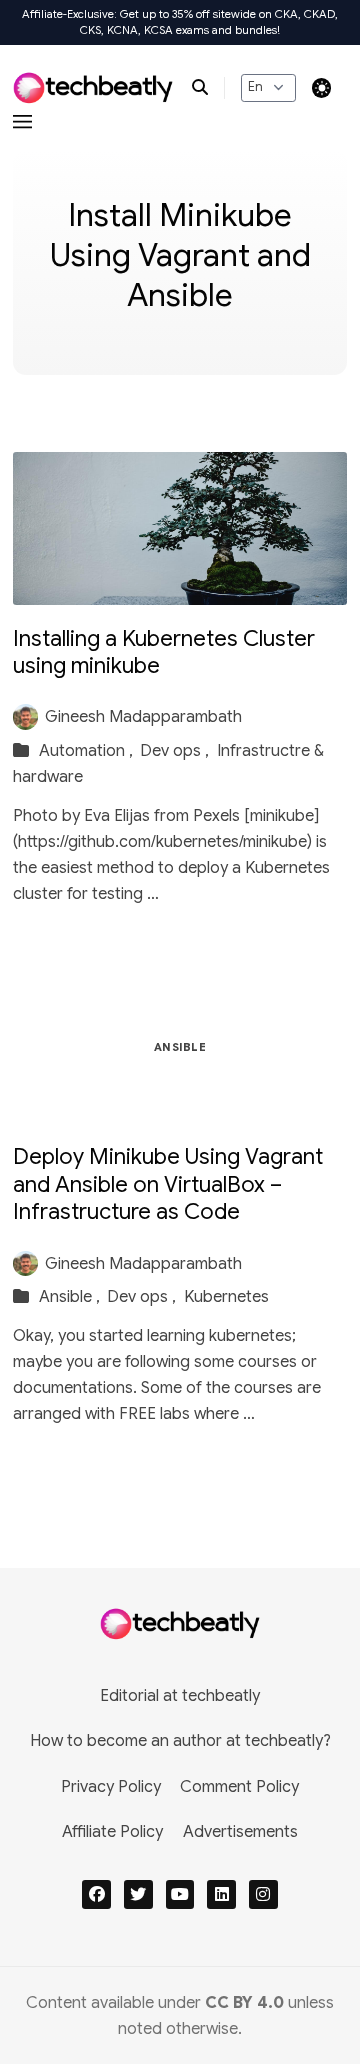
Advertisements (240, 1832)
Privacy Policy (111, 1787)
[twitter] (138, 1894)
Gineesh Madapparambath (143, 717)
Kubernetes (226, 1297)
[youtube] (180, 1894)
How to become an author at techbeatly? (180, 1741)
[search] (208, 88)
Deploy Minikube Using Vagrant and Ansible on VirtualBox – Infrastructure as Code (168, 1184)
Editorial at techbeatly (180, 1696)
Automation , (88, 751)
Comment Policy (239, 1787)
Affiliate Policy (112, 1832)
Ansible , (71, 1297)
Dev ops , (176, 751)
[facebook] (96, 1894)
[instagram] (263, 1894)
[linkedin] (221, 1894)
